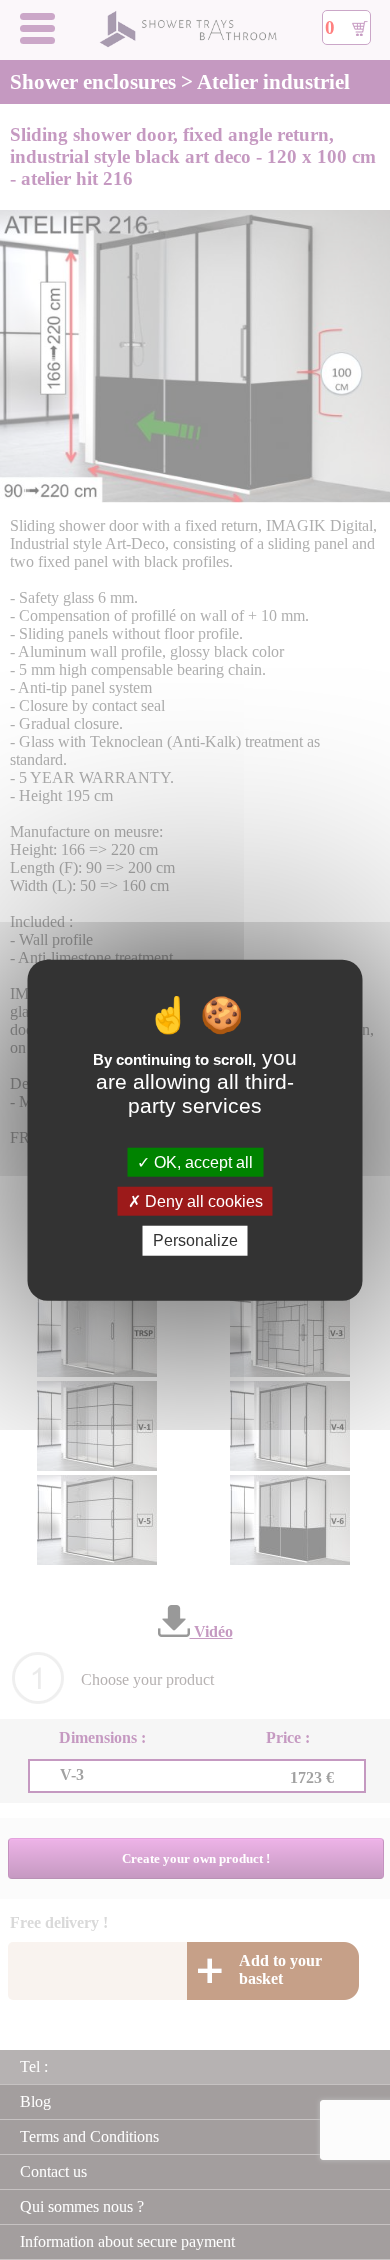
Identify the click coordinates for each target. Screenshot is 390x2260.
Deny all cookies (202, 1201)
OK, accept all (201, 1162)
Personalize (195, 1240)
